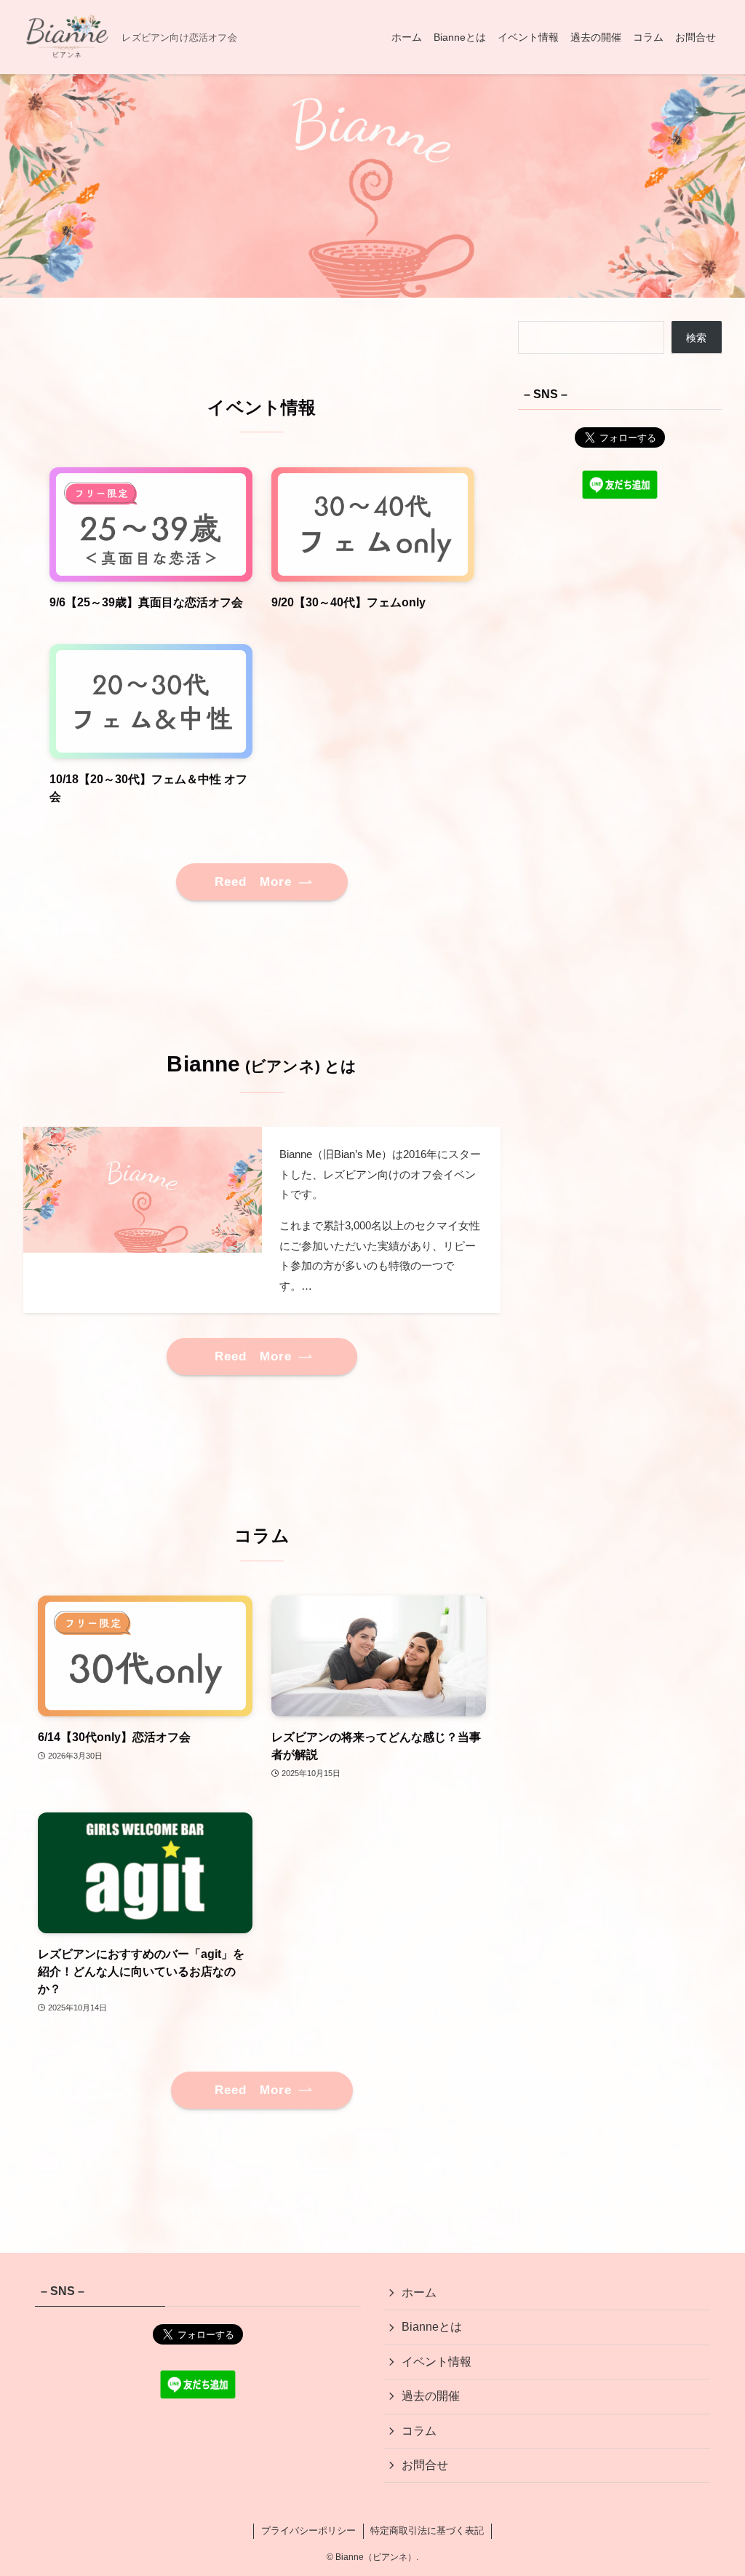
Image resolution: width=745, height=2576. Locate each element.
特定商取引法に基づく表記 (427, 2531)
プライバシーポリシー (308, 2531)
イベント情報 (437, 2362)
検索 (696, 338)
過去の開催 (431, 2396)
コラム (419, 2431)
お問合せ (425, 2465)
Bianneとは (432, 2327)
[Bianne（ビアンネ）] (67, 37)
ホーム (419, 2292)
